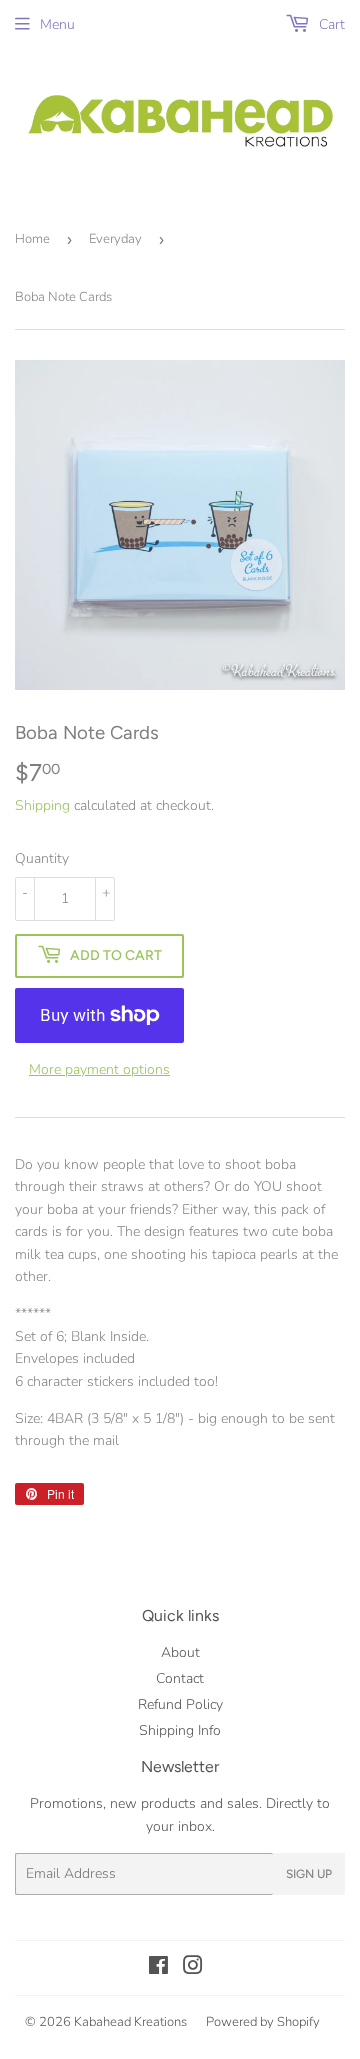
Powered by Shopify (263, 2022)
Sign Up (309, 1874)
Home (32, 239)
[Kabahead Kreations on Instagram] (193, 1968)
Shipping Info (180, 1730)
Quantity (42, 858)
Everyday (115, 239)
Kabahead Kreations (130, 2022)
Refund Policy (180, 1704)
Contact (180, 1678)
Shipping (42, 805)
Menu (57, 24)
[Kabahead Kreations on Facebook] (158, 1968)
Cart (330, 24)
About (180, 1652)
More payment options (99, 1069)
